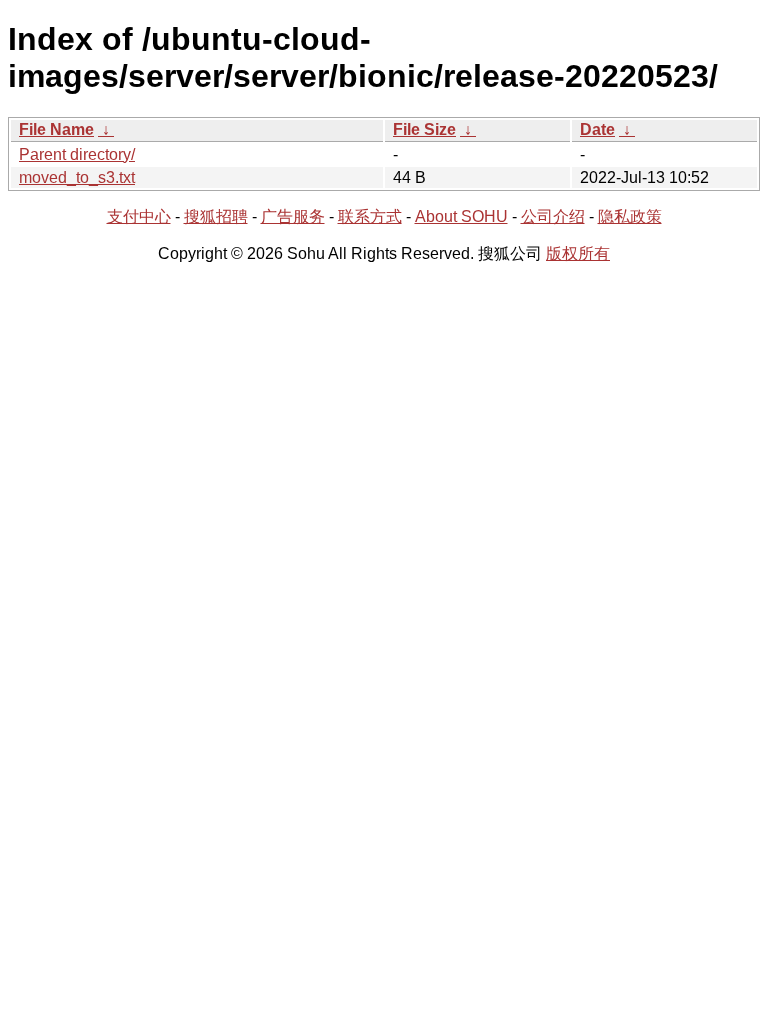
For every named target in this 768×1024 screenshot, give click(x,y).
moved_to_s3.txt (77, 177)
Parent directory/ (77, 154)
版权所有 (578, 253)
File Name (56, 129)
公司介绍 (553, 216)
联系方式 (370, 216)
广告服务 (293, 216)
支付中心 (139, 216)
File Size (424, 129)
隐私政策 (630, 216)
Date (597, 129)
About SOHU (461, 216)
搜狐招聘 (216, 216)
